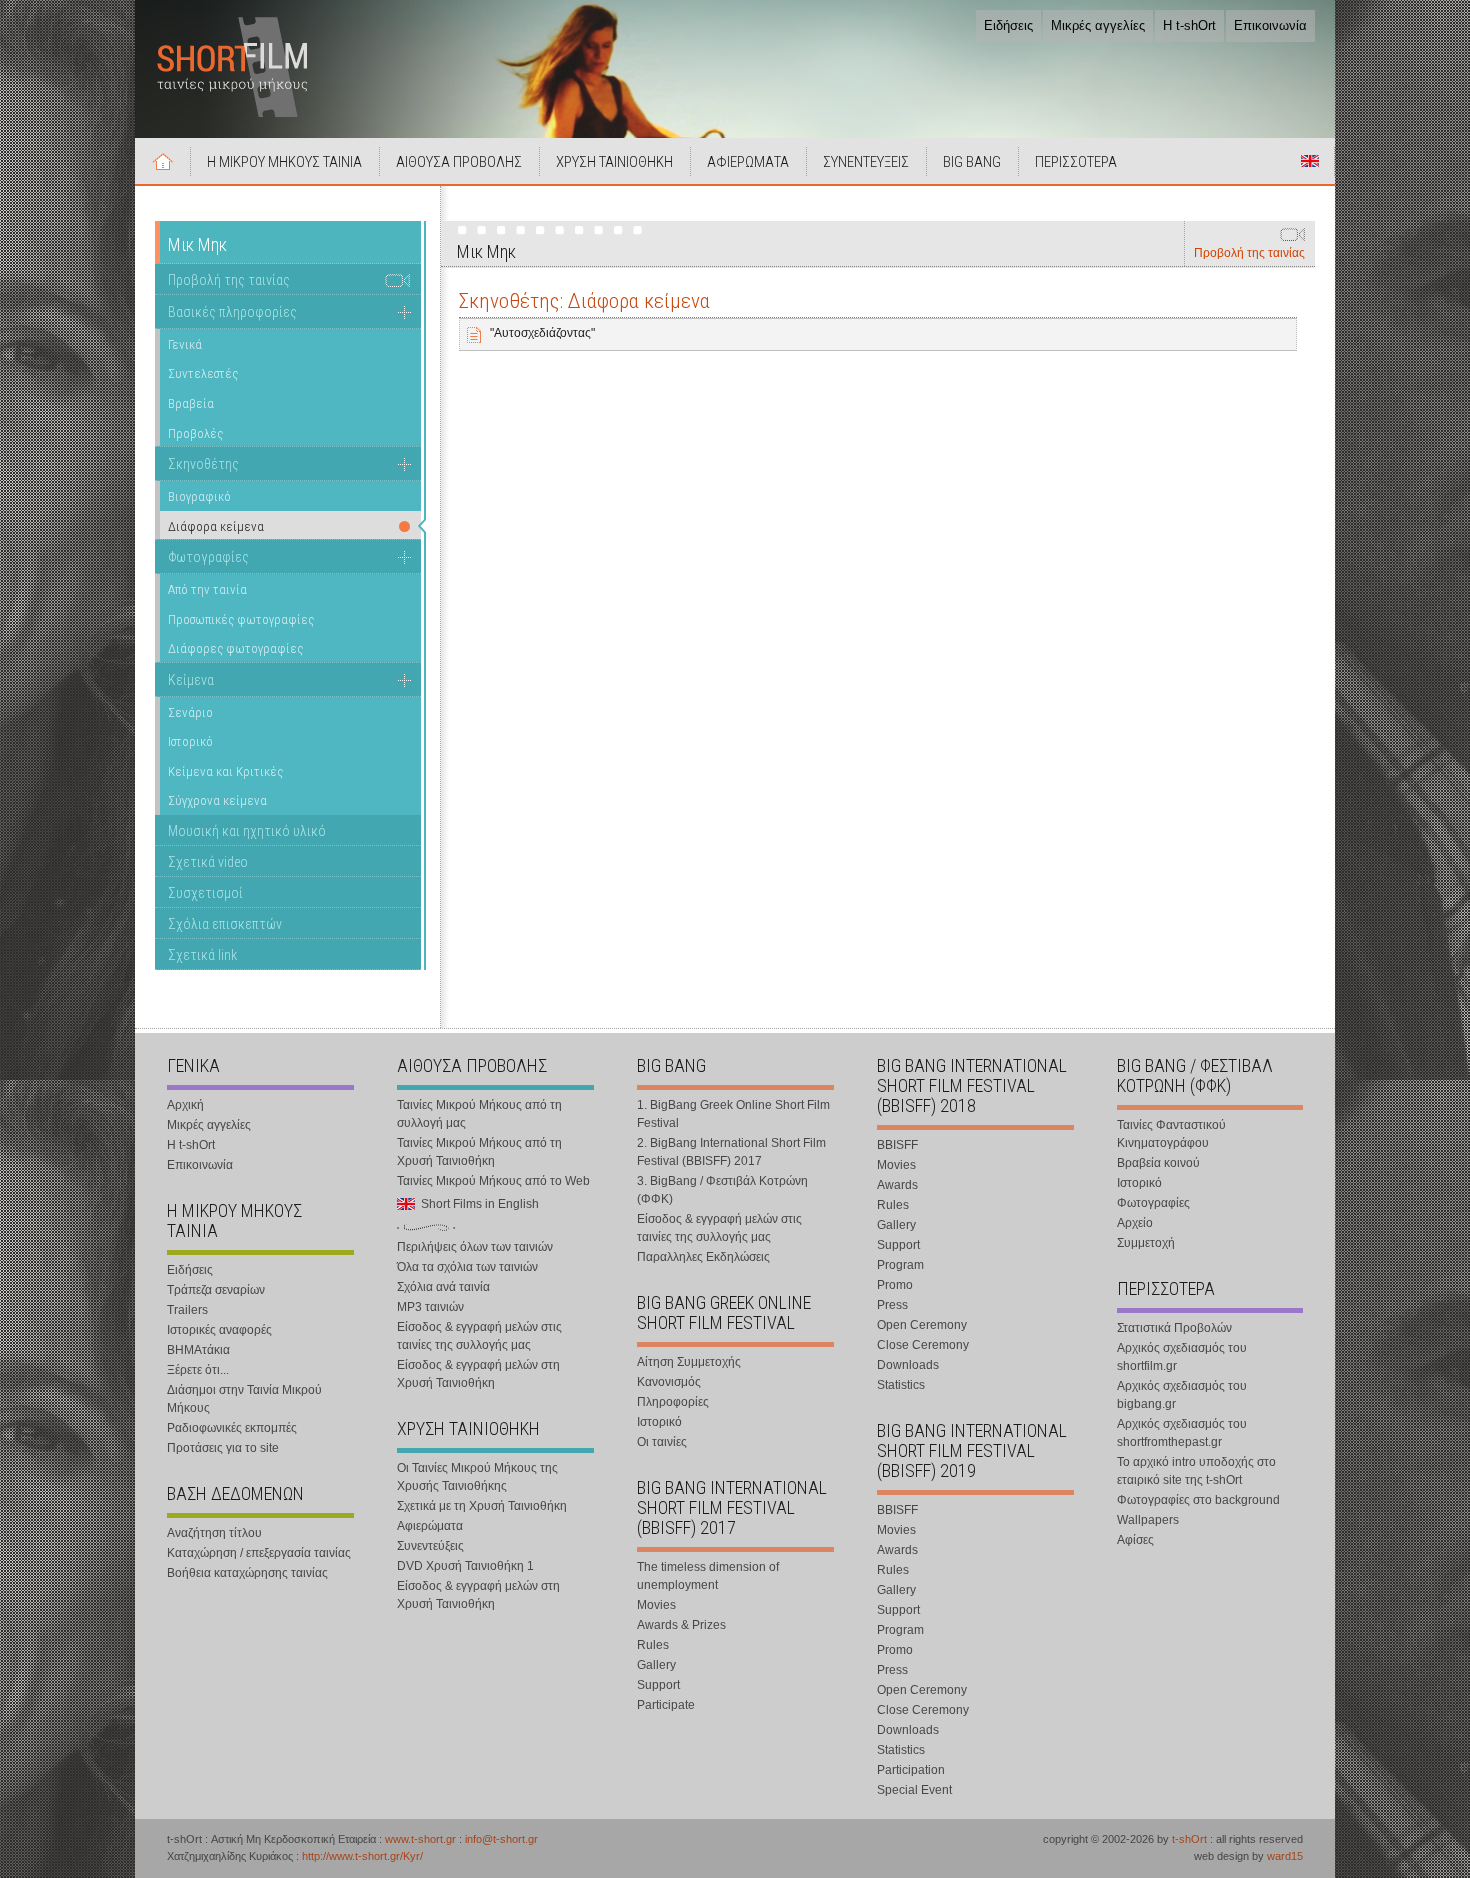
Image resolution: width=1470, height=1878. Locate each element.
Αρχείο (1135, 1223)
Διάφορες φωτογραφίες (235, 648)
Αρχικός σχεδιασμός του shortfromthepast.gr (1182, 1433)
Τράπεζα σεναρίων (216, 1290)
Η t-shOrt (1189, 25)
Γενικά (185, 344)
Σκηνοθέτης (203, 464)
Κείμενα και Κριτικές (225, 771)
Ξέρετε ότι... (198, 1370)
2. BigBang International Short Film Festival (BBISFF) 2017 (731, 1152)
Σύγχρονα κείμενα (217, 800)
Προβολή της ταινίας (1249, 253)
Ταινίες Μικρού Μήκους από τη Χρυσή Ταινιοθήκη (479, 1152)
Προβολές (195, 433)
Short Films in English (1310, 161)
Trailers (187, 1310)
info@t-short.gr (501, 1839)
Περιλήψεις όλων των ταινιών (475, 1247)
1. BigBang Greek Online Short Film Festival (733, 1114)
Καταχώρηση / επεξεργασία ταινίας (259, 1553)
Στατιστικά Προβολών (1174, 1328)
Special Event (914, 1790)
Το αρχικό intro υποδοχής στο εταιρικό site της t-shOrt (1196, 1471)
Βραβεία (191, 403)
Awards (897, 1185)
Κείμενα (191, 680)
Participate (666, 1705)
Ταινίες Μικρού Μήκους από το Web (493, 1181)
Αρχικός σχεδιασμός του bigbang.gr (1182, 1395)
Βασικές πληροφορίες (232, 312)
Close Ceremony (923, 1345)
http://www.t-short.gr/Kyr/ (362, 1856)
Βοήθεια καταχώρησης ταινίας (247, 1573)
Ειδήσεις (1008, 25)
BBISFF (897, 1145)
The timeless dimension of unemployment (708, 1576)
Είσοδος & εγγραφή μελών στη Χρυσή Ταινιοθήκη (478, 1374)
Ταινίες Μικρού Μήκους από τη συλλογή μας (479, 1114)
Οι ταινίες (662, 1442)
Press (892, 1305)
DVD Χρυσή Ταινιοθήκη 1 (465, 1566)
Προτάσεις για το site (223, 1448)
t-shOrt (1189, 1839)
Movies (656, 1605)
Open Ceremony (922, 1325)
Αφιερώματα (430, 1526)
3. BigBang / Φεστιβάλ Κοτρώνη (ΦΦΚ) (722, 1190)
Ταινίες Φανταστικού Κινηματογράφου (1171, 1134)
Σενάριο (190, 712)
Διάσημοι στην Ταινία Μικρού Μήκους (244, 1399)
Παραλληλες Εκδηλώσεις (703, 1257)
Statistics (901, 1385)
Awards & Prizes (681, 1625)
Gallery (656, 1665)
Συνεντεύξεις (430, 1546)
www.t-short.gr (420, 1839)
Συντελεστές (203, 373)
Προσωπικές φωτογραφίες (241, 619)
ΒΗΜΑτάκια (198, 1350)
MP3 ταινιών (430, 1307)
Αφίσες (1135, 1540)
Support (658, 1685)
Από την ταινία (207, 589)
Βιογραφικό (199, 496)
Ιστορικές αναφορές (219, 1330)
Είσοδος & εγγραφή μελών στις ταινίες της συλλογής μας (479, 1336)
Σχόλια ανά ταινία (443, 1287)
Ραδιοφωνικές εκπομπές (232, 1428)
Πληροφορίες (673, 1402)
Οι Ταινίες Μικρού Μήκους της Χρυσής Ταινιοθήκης (477, 1477)
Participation (911, 1770)
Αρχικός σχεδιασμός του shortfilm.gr (1182, 1357)
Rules (653, 1645)
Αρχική (163, 161)
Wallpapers (1148, 1520)
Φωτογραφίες (208, 557)
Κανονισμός (669, 1382)
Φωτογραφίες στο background (1198, 1500)
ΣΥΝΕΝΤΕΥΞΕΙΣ (866, 162)
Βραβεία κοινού (1158, 1163)
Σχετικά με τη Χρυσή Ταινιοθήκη (482, 1506)
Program (900, 1265)
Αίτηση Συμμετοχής (689, 1362)
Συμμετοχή (1146, 1243)
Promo (895, 1285)
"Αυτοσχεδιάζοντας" (542, 333)
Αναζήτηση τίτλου (214, 1533)
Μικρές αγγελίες (1098, 25)
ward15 (1285, 1856)
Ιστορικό (190, 741)
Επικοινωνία (1270, 25)
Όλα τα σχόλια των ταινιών (467, 1267)
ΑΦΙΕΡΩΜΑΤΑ (748, 162)
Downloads (908, 1365)
